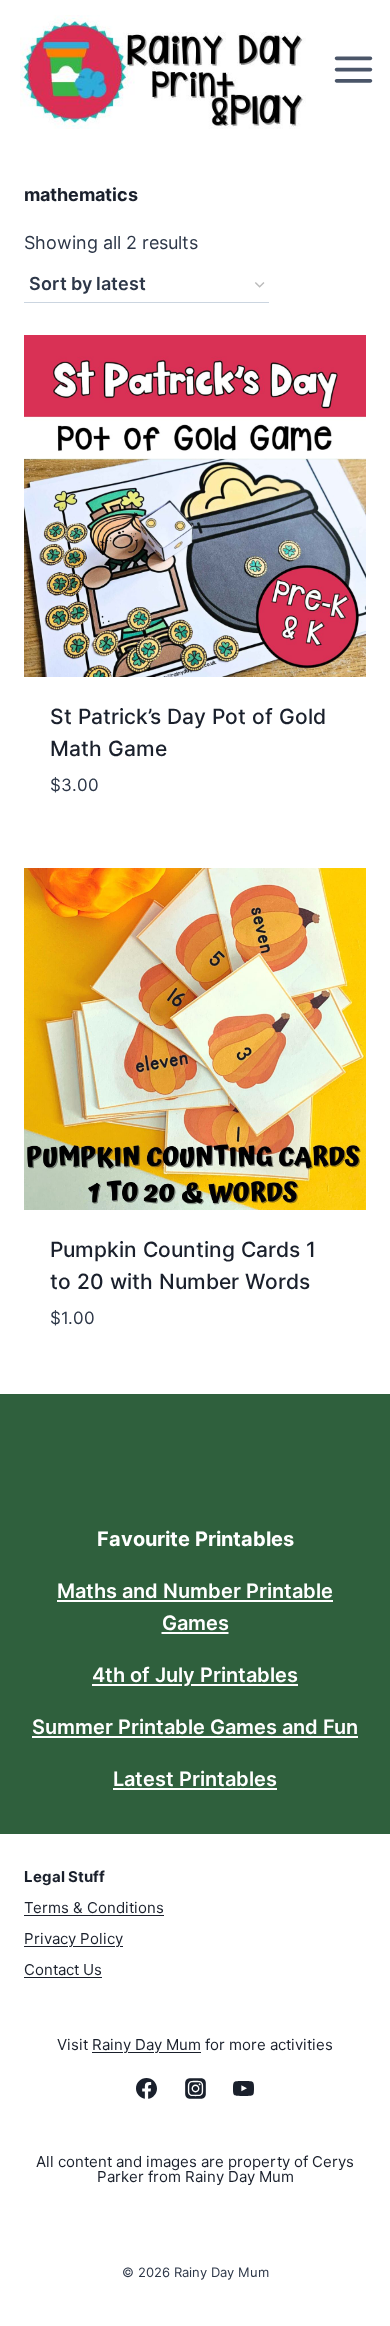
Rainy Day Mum (146, 2044)
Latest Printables (195, 1779)
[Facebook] (147, 2088)
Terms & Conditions (94, 1907)
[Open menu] (356, 70)
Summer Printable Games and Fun (195, 1727)
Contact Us (63, 1969)
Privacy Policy (73, 1938)
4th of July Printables (195, 1675)
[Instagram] (195, 2088)
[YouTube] (243, 2088)
